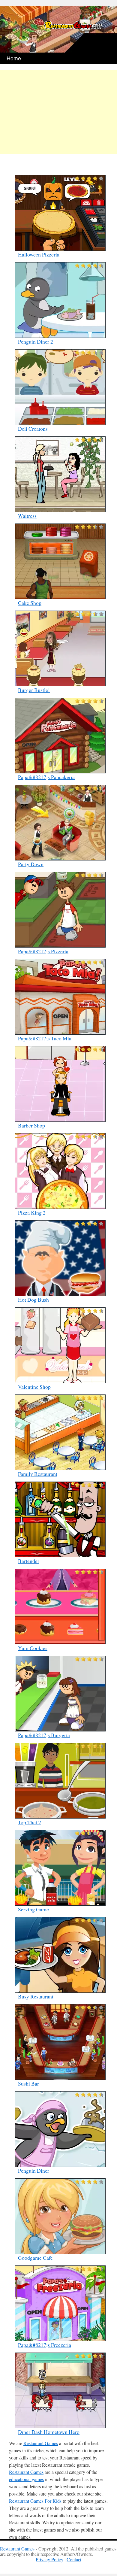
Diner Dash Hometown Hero (49, 2432)
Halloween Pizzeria (39, 254)
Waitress (27, 516)
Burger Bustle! (34, 690)
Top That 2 (30, 1822)
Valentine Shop (34, 1387)
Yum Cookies (33, 1648)
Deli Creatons (33, 429)
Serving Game (33, 1909)
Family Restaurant (38, 1474)
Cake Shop (30, 603)
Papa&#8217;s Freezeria (45, 2345)
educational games (26, 2479)
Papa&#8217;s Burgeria (44, 1735)
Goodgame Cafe (35, 2258)
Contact (74, 2559)
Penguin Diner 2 (36, 341)
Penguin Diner (34, 2171)
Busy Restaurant (36, 1996)
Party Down (31, 864)
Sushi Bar (28, 2083)
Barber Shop (31, 1125)
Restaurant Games (41, 2443)
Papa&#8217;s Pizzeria (43, 951)
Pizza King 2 (32, 1212)
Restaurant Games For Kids (35, 2501)
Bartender (29, 1561)
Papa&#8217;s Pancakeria (46, 777)
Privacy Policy (49, 2559)
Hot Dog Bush (33, 1300)
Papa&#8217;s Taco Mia (45, 1038)
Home (14, 58)
